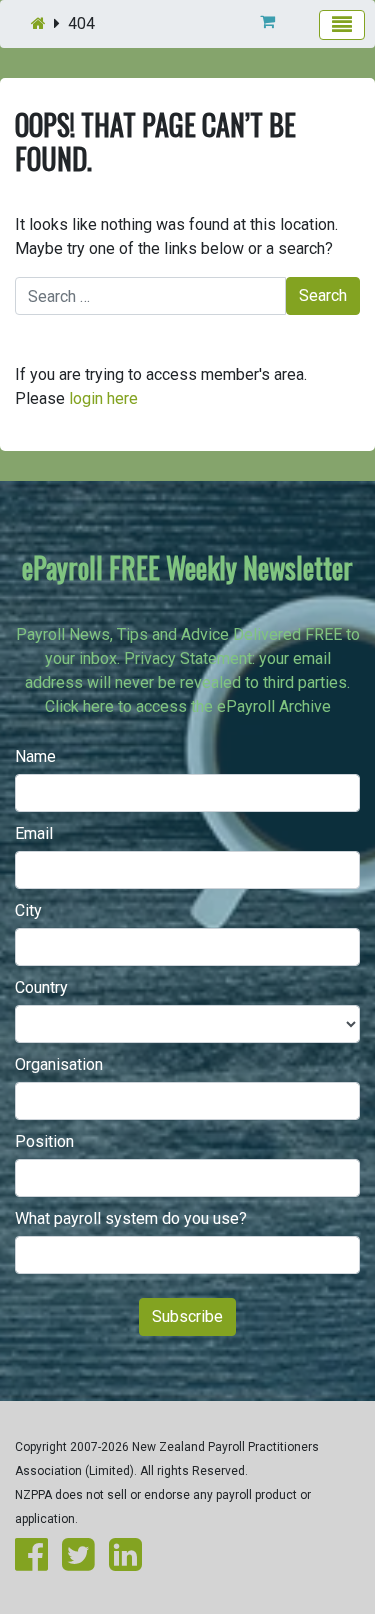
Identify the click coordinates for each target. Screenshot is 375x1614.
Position (44, 1141)
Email (34, 833)
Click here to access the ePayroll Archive (188, 706)
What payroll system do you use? (131, 1218)
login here (103, 398)
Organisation (59, 1064)
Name (35, 756)
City (28, 910)
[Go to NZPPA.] (38, 23)
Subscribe (187, 1316)
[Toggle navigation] (342, 25)
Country (41, 987)
